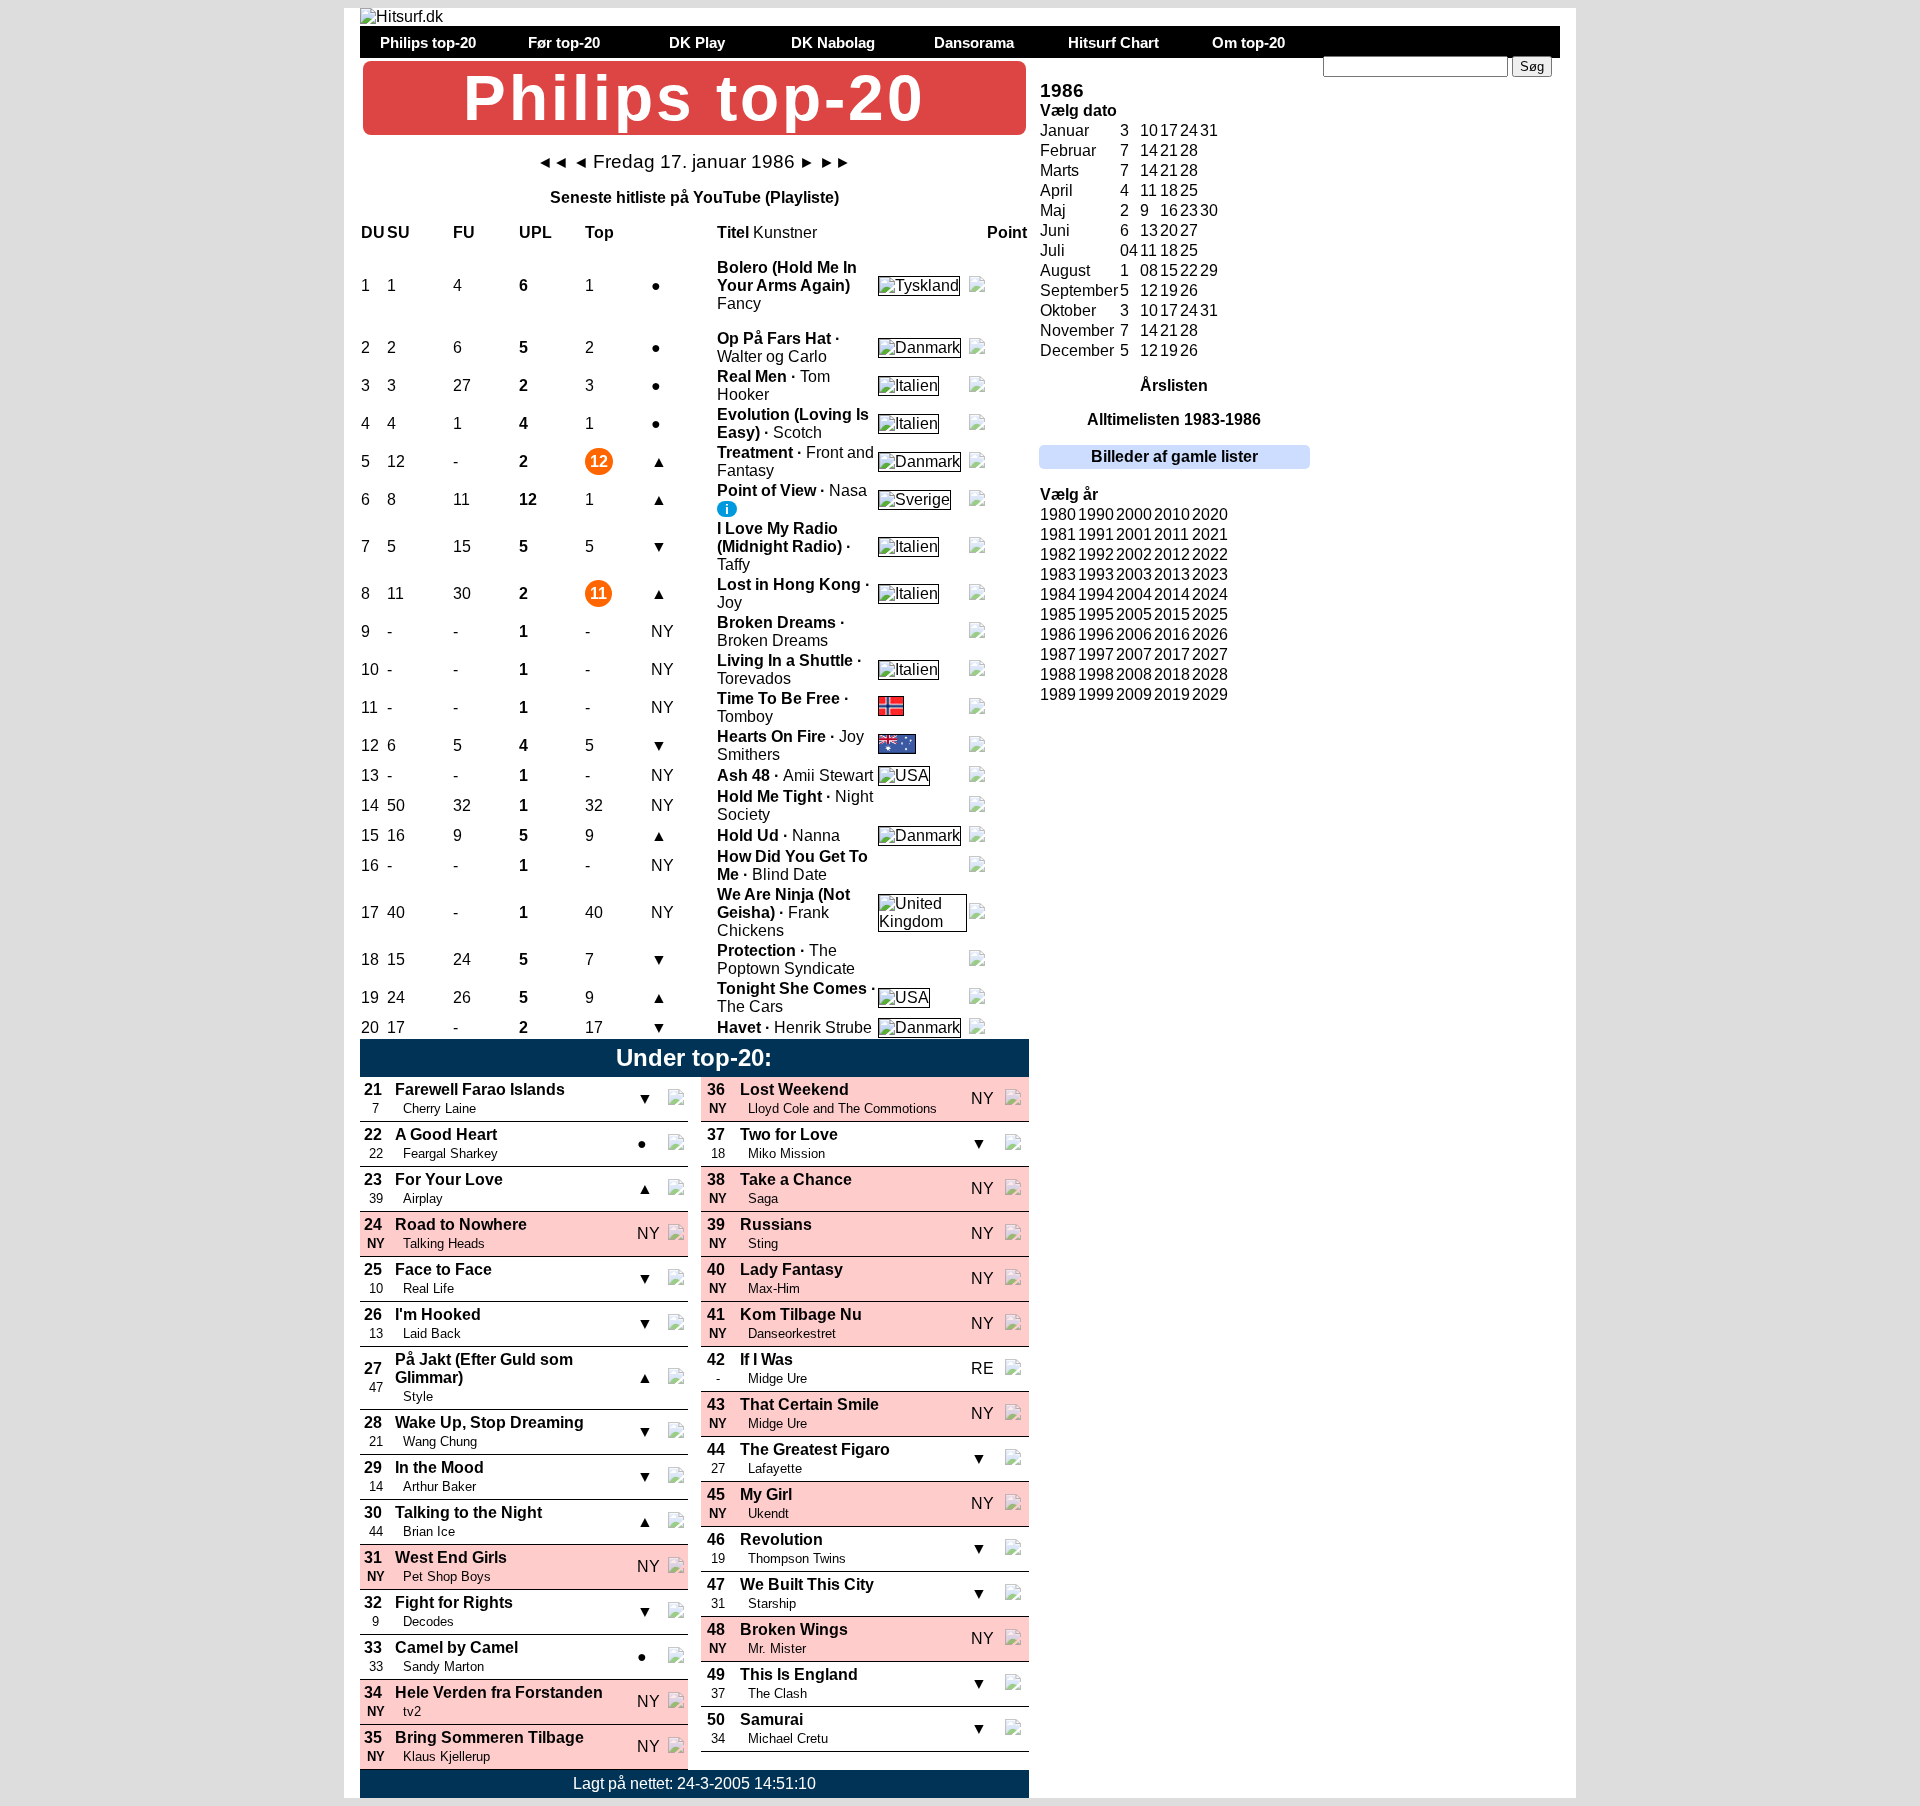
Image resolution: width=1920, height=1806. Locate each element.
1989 (1058, 694)
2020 (1210, 514)
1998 (1096, 674)
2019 (1172, 694)
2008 (1134, 674)
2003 (1134, 574)
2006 (1134, 634)
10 (1149, 130)
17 (1169, 310)
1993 (1096, 574)
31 (1209, 130)
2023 (1210, 574)
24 (1189, 130)
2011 (1171, 534)
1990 (1096, 514)
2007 (1134, 654)
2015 (1172, 614)
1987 (1058, 654)
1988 (1058, 674)
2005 (1134, 614)
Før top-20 (564, 42)
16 (1169, 210)
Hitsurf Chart (1113, 42)
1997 (1096, 654)
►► (835, 162)
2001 (1134, 534)
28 (1189, 150)
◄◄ (553, 162)
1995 (1096, 614)
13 (1149, 230)
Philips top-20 (428, 42)
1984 (1058, 594)
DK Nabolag (833, 42)
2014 (1172, 594)
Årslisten (1174, 385)
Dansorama (974, 42)
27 (1189, 230)
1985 (1058, 614)
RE (982, 1368)
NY (662, 631)
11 (1148, 190)
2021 (1210, 534)
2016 (1172, 634)
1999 (1096, 694)
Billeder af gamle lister (1174, 456)
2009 (1134, 694)
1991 (1096, 534)
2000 (1134, 514)
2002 (1134, 554)
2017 (1172, 654)
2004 (1134, 594)
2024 (1210, 594)
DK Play (697, 42)
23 (1189, 210)
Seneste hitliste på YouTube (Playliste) (694, 197)
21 (1169, 330)
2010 (1172, 514)
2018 (1172, 674)
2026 (1210, 634)
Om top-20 (1248, 42)
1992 (1096, 554)
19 (1169, 290)
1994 (1096, 594)
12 (1149, 290)
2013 (1172, 574)
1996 (1096, 634)
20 (1169, 230)
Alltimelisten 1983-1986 (1174, 419)
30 (1209, 210)
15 (1169, 270)
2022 (1210, 554)
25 (1189, 190)
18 (1169, 190)
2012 (1172, 554)
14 (1149, 170)
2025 (1210, 614)
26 (1189, 290)
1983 (1058, 574)
